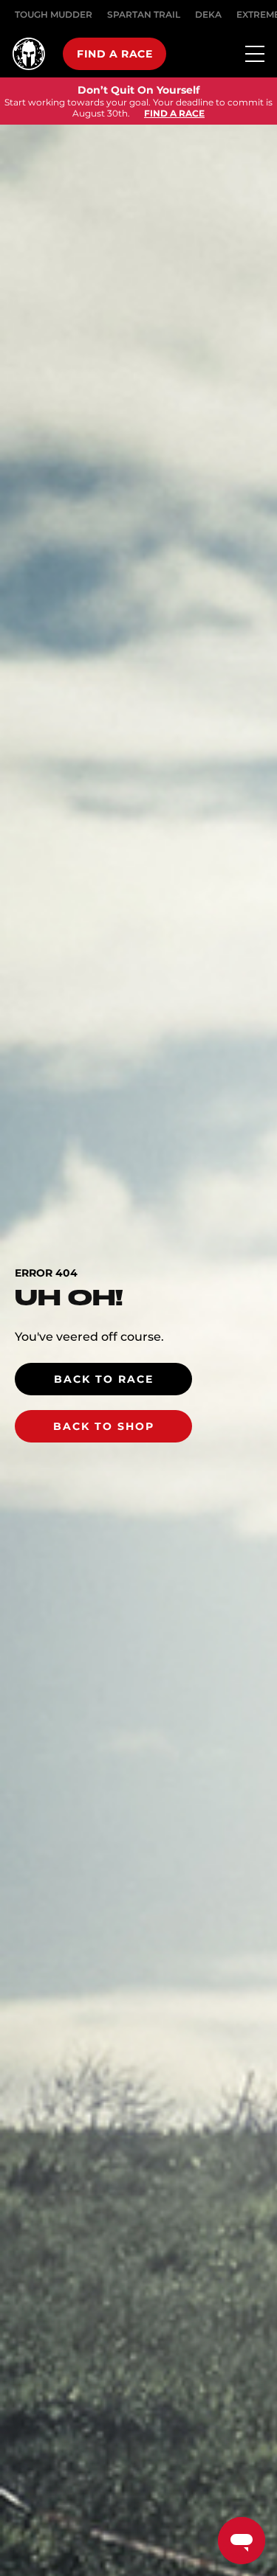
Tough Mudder (54, 14)
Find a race (114, 54)
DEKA (208, 14)
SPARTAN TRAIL (144, 14)
